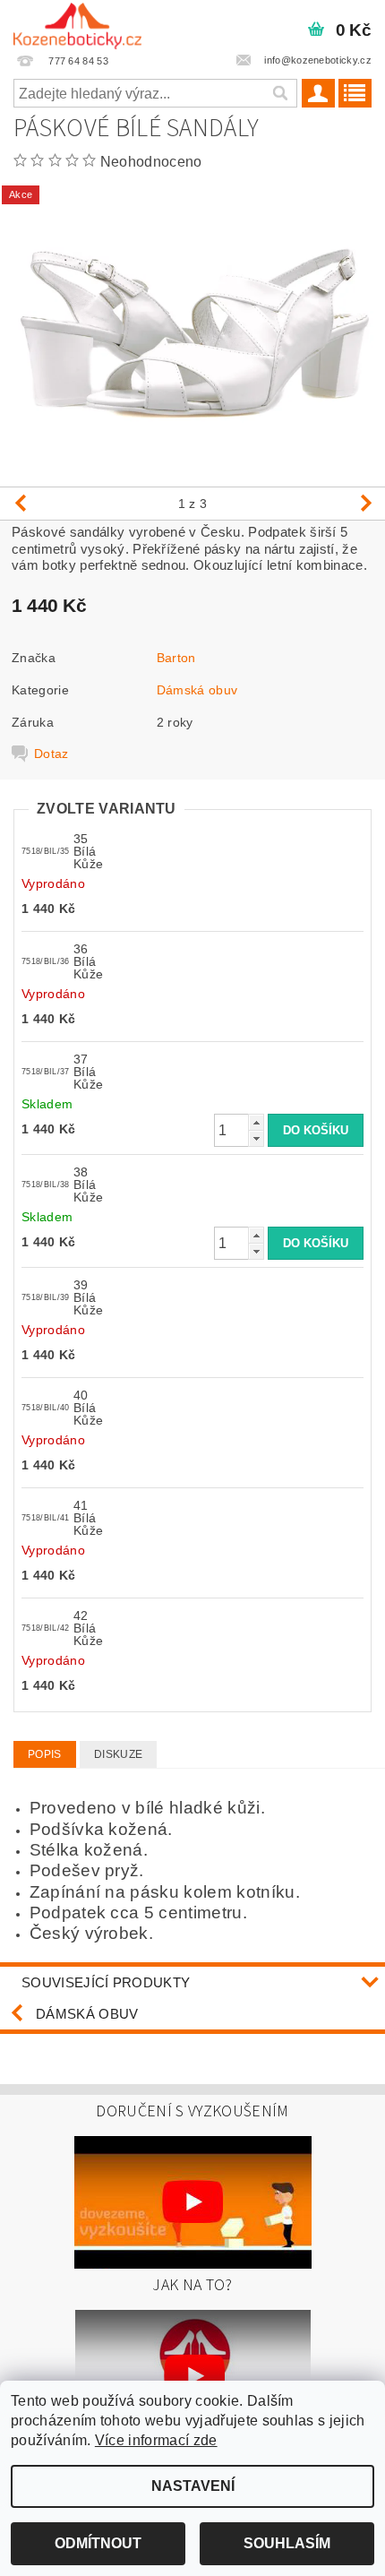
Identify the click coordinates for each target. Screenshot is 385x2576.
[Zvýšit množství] (256, 1122)
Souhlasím (287, 2543)
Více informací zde (156, 2440)
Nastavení (193, 2486)
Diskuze (118, 1754)
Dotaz (51, 754)
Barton (176, 658)
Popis (45, 1754)
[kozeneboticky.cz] (77, 23)
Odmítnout (98, 2543)
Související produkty (106, 1982)
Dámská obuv (197, 690)
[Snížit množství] (256, 1138)
